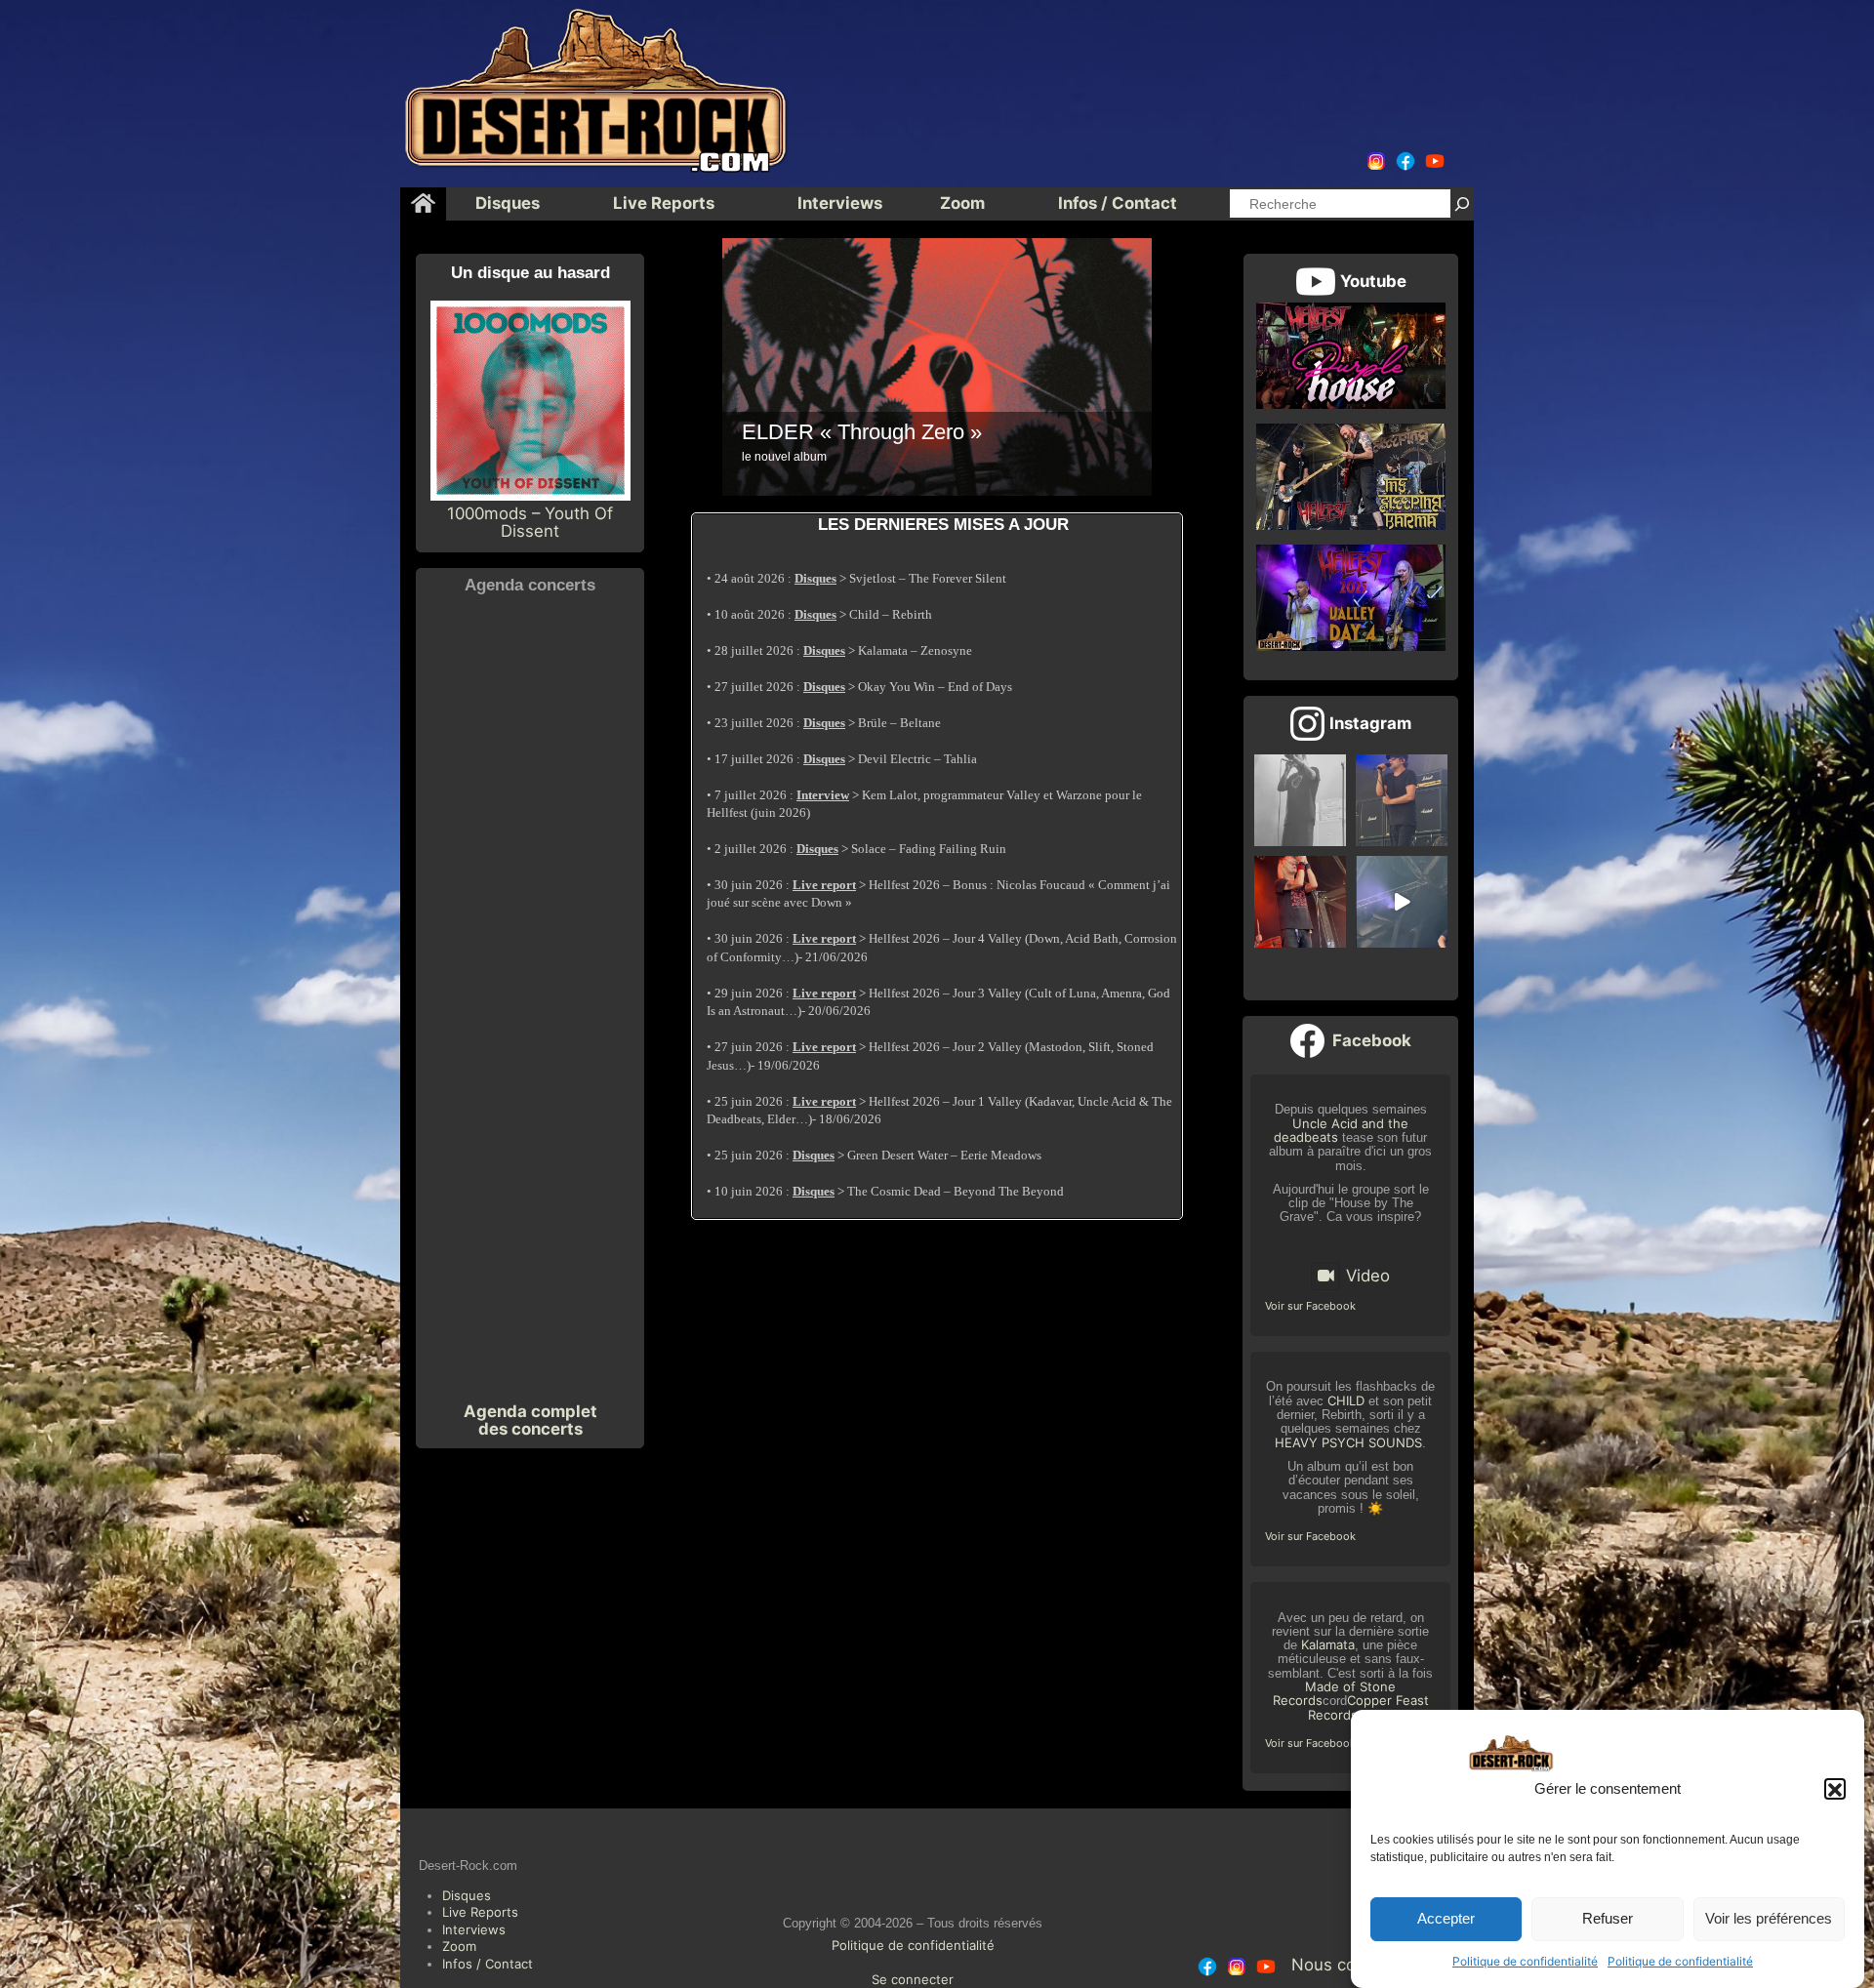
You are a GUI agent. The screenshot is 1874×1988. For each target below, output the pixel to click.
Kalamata (1328, 1644)
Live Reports (480, 1912)
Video (1368, 1276)
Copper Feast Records (1368, 1707)
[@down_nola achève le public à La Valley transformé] (1300, 800)
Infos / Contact (488, 1964)
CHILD (1346, 1400)
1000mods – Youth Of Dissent (530, 522)
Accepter (1446, 1919)
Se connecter (913, 1979)
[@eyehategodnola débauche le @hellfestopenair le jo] (1300, 902)
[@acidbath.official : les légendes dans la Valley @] (1402, 800)
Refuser (1608, 1919)
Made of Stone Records (1335, 1693)
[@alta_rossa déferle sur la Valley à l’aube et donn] (1402, 902)
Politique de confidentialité (1525, 1962)
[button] (1835, 1790)
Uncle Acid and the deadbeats (1341, 1130)
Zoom (459, 1946)
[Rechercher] (1462, 203)
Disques (467, 1895)
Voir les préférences (1769, 1919)
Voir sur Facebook (1310, 1306)
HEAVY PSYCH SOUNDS (1348, 1442)
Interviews (474, 1929)
